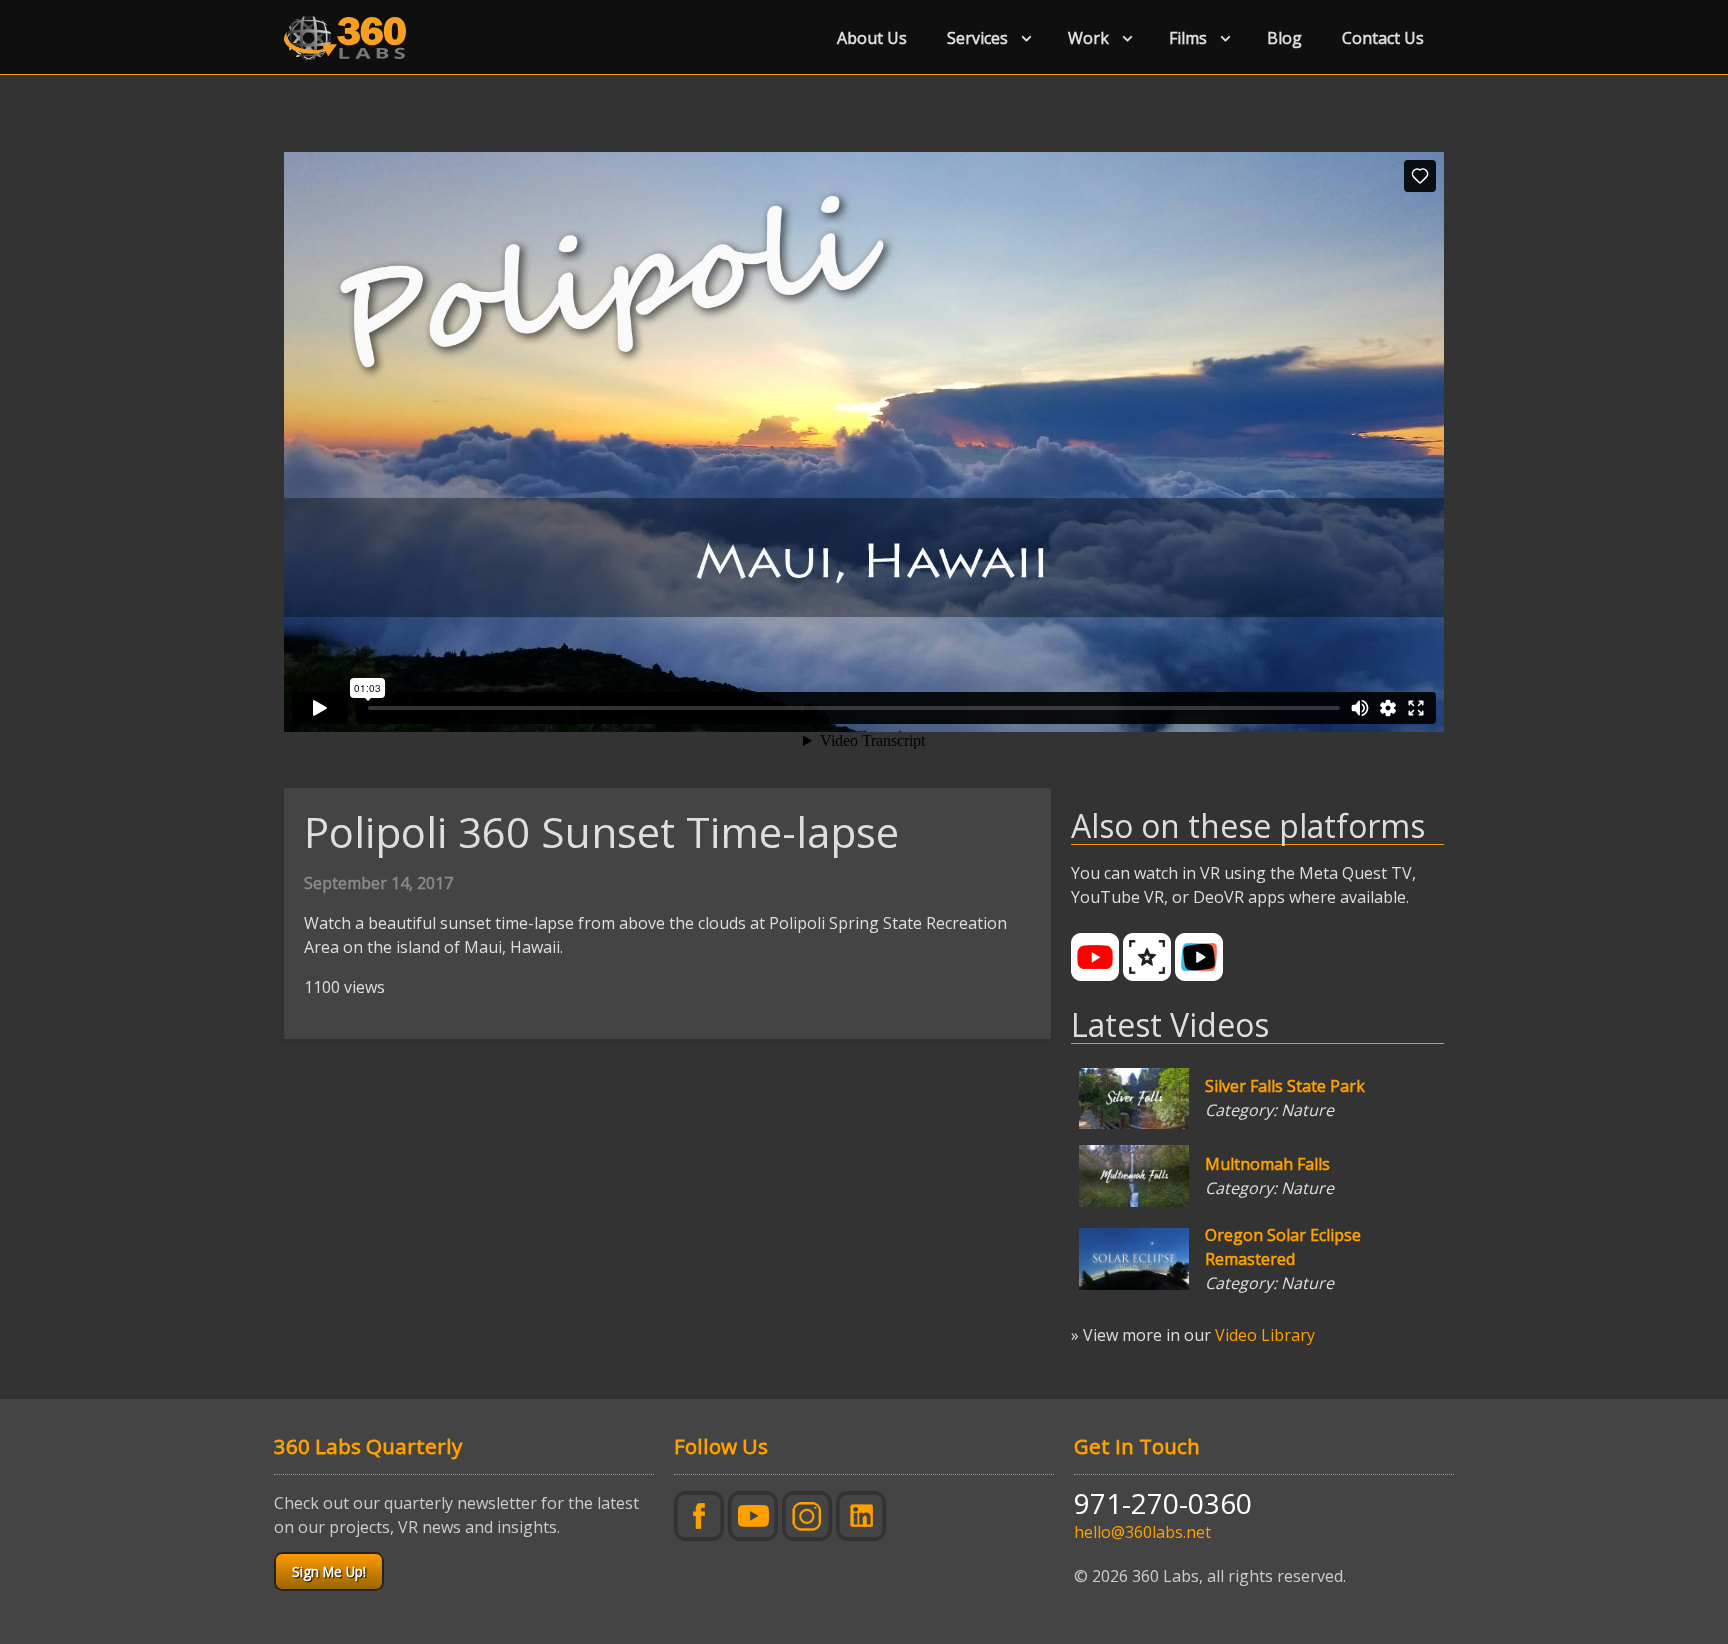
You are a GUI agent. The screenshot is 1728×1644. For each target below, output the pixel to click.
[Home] (353, 38)
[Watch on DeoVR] (1199, 957)
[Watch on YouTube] (1095, 957)
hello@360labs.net (1142, 1532)
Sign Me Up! (329, 1571)
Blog (1284, 38)
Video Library (1265, 1335)
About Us (872, 38)
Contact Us (1383, 38)
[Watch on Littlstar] (1147, 957)
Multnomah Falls (1267, 1164)
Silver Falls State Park (1285, 1086)
